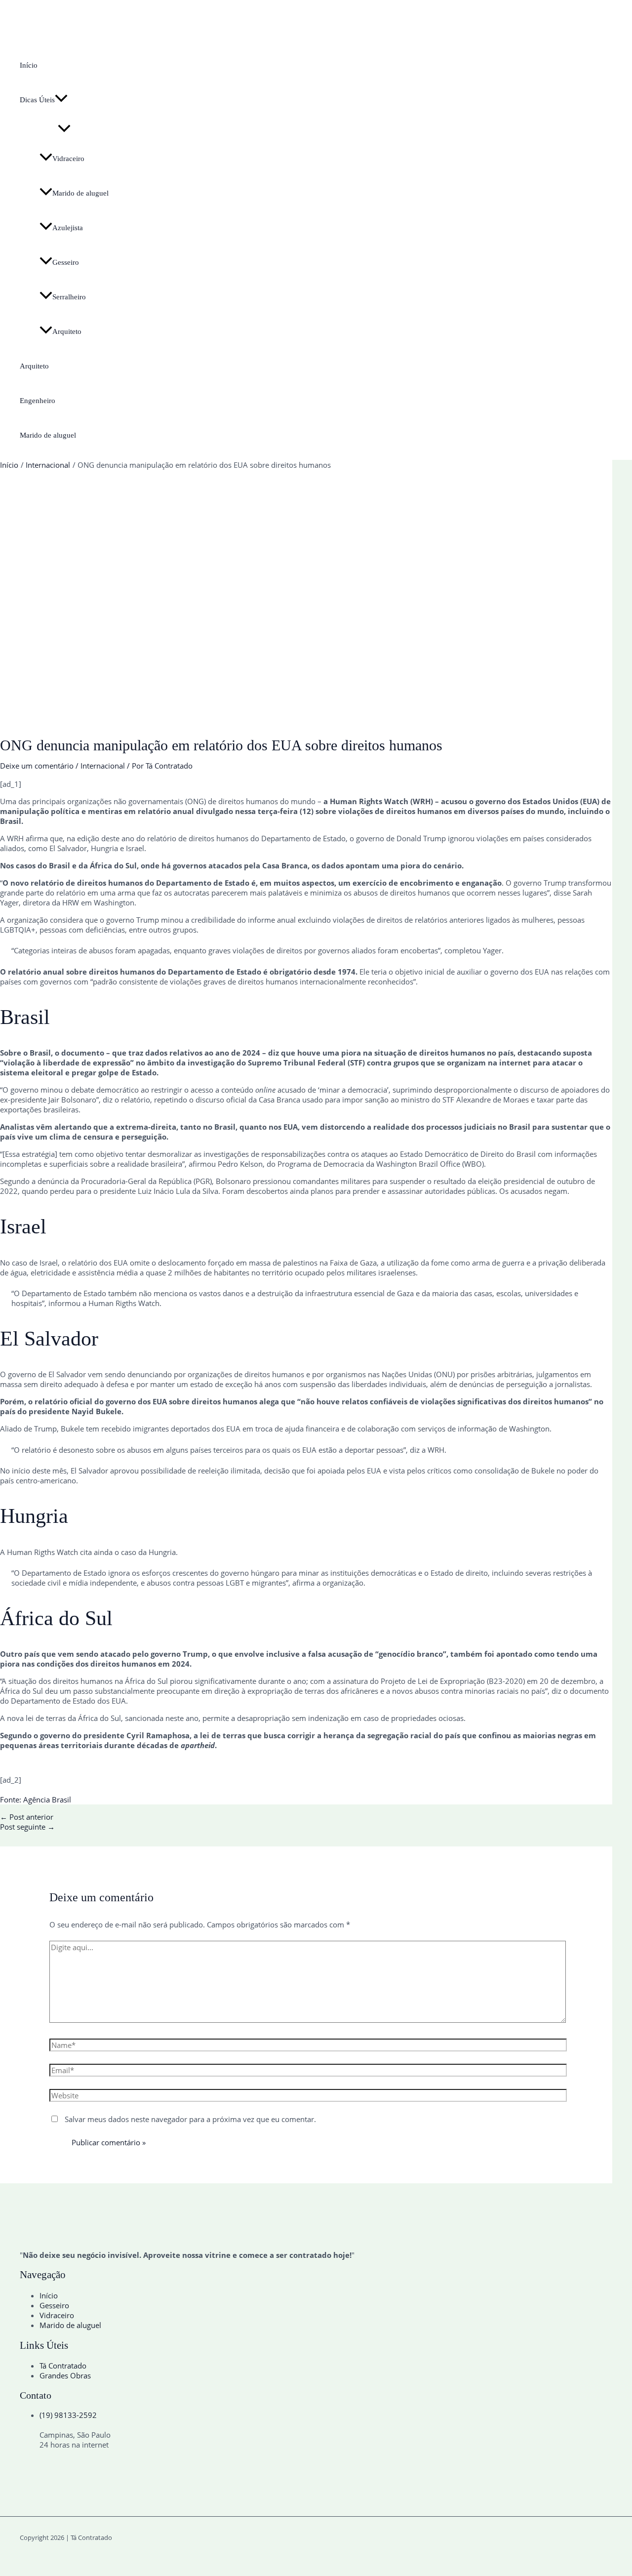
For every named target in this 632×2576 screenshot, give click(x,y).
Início (29, 65)
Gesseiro (66, 262)
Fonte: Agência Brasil (36, 1799)
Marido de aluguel (80, 193)
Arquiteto (67, 331)
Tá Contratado (63, 2366)
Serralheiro (69, 297)
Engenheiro (38, 401)
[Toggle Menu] (64, 129)
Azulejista (68, 228)
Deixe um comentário (37, 766)
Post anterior (27, 1817)
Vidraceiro (68, 159)
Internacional (103, 766)
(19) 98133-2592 (68, 2415)
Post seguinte (27, 1827)
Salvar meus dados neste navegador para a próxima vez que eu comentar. (190, 2119)
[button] (61, 100)
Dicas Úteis (37, 100)
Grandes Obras (65, 2375)
